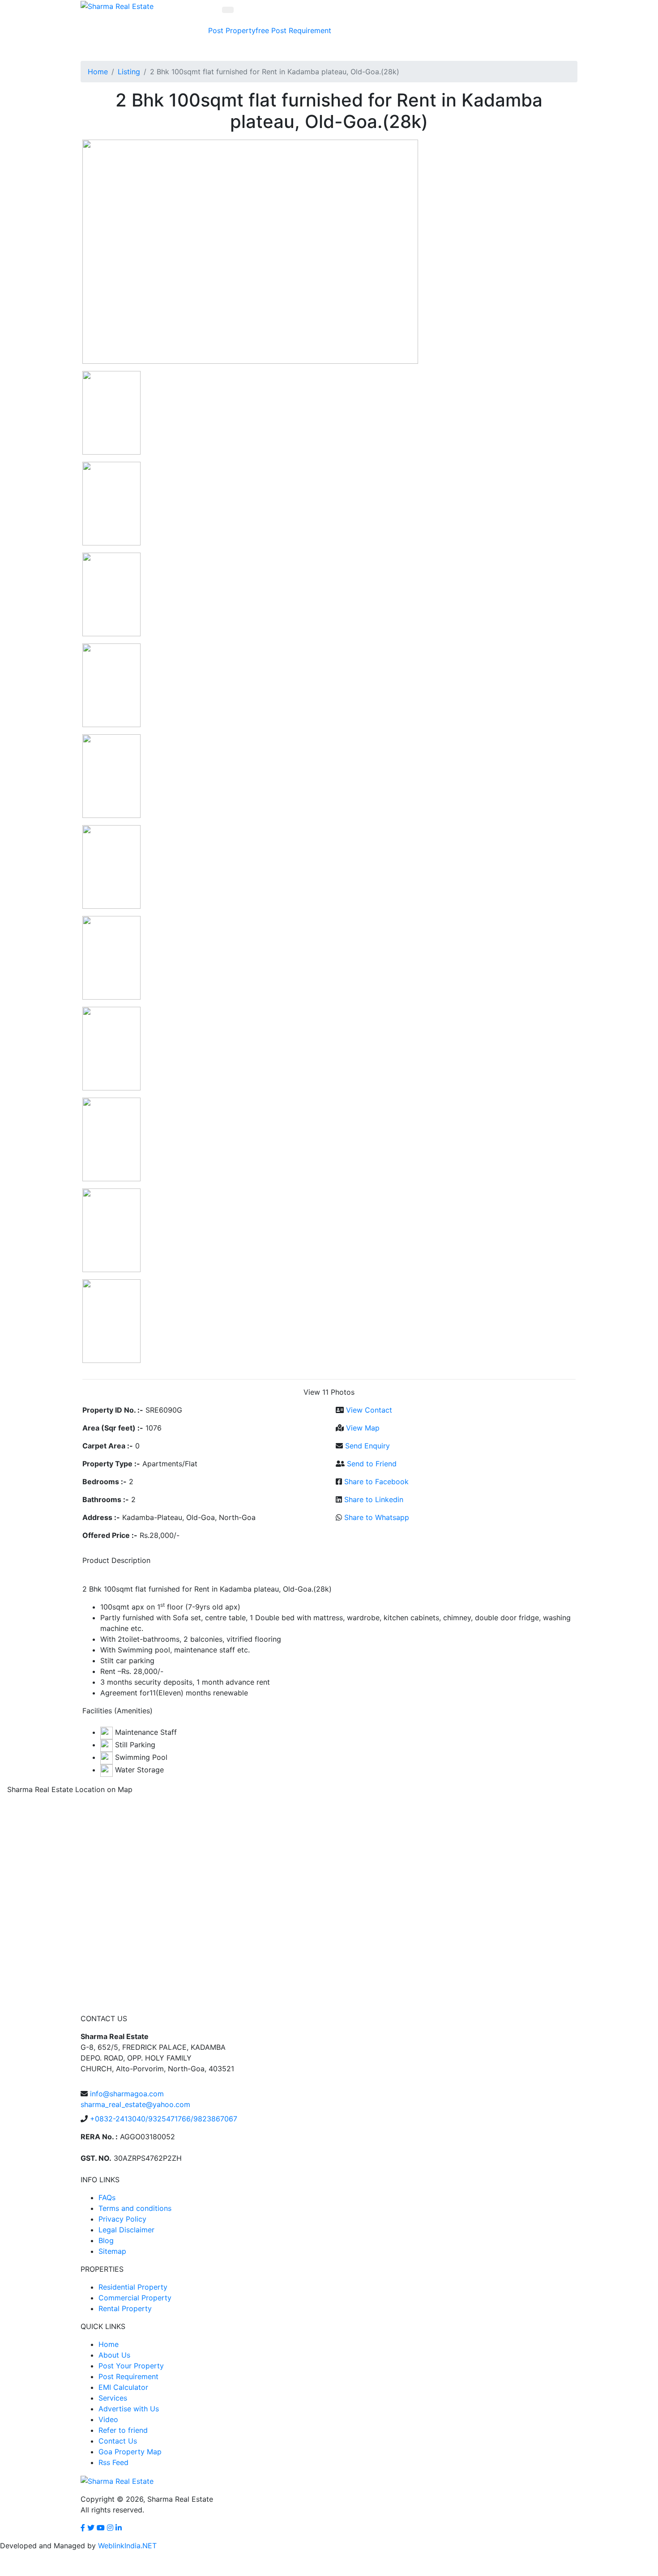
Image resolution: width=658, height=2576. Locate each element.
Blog (106, 2240)
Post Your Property (131, 2366)
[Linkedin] (119, 2528)
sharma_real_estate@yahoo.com (135, 2104)
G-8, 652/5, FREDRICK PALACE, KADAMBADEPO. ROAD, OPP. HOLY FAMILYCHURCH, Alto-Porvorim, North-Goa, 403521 (157, 2052)
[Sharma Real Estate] (117, 5)
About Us (114, 2355)
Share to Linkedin (374, 1499)
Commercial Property (135, 2298)
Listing (129, 72)
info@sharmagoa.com (127, 2094)
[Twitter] (91, 2528)
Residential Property (133, 2287)
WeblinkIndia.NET (127, 2546)
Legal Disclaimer (126, 2230)
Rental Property (125, 2308)
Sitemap (112, 2251)
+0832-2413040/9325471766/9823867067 (164, 2119)
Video (108, 2419)
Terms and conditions (135, 2208)
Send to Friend (372, 1464)
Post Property (239, 30)
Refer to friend (123, 2430)
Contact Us (118, 2441)
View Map (363, 1428)
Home (98, 72)
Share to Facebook (376, 1482)
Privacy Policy (122, 2219)
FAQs (107, 2197)
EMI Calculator (123, 2387)
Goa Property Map (130, 2452)
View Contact (369, 1410)
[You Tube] (101, 2528)
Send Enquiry (367, 1446)
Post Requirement (301, 30)
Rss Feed (113, 2462)
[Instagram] (110, 2528)
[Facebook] (83, 2528)
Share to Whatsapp (377, 1517)
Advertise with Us (129, 2409)
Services (113, 2398)
